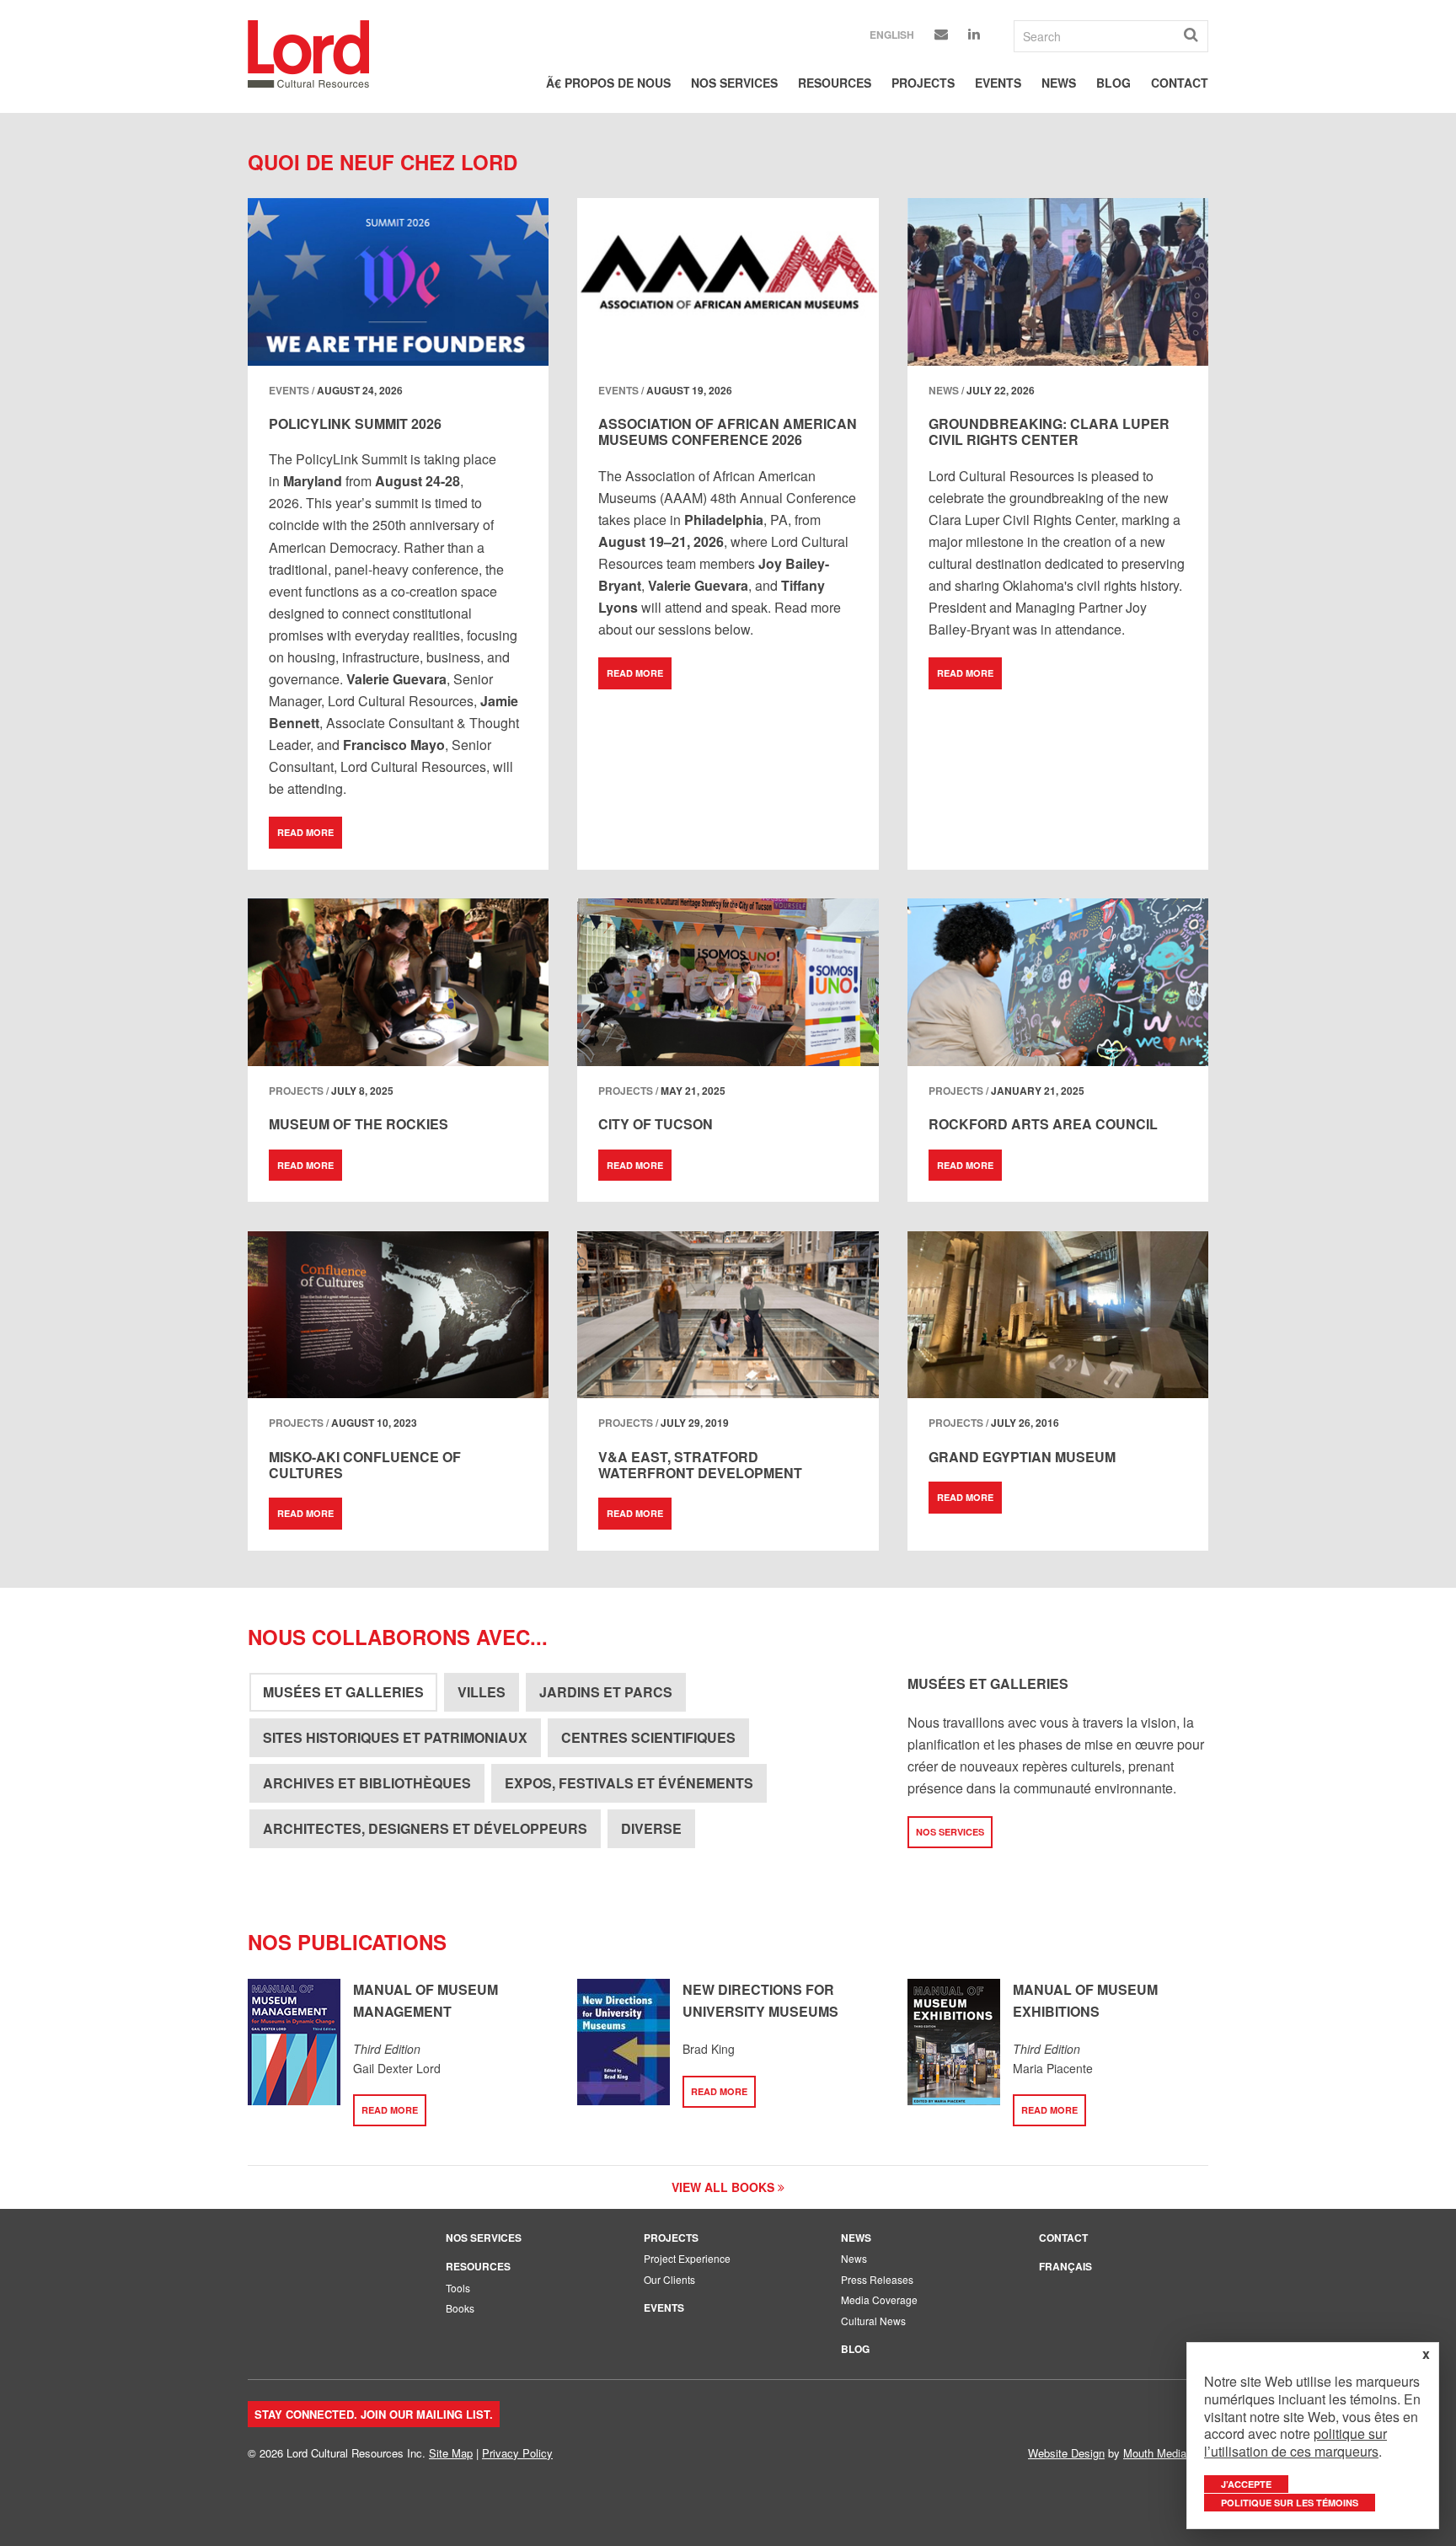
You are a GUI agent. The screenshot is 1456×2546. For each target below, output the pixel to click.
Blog (1113, 83)
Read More (305, 832)
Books (460, 2308)
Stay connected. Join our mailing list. (374, 2414)
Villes (482, 1692)
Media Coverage (879, 2299)
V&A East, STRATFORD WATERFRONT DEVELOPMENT (700, 1465)
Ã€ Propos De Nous (608, 83)
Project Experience (687, 2258)
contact (1180, 83)
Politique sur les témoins (1290, 2503)
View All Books (725, 2187)
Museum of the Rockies (359, 1124)
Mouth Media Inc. (1166, 2453)
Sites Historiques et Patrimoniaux (395, 1737)
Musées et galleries (343, 1692)
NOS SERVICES (950, 1832)
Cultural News (873, 2321)
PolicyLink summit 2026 (355, 423)
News (1059, 83)
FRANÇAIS (1065, 2266)
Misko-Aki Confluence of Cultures (365, 1465)
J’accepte (1246, 2484)
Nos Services (734, 83)
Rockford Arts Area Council (1043, 1124)
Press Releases (877, 2279)
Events (998, 83)
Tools (458, 2288)
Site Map (451, 2453)
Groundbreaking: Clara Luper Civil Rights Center (1049, 431)
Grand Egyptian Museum (1022, 1457)
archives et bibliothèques (367, 1783)
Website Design (1066, 2453)
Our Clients (669, 2279)
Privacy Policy (517, 2453)
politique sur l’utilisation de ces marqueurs (1295, 2442)
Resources (835, 83)
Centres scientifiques (648, 1737)
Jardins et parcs (606, 1692)
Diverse (651, 1828)
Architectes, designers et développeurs (425, 1828)
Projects (923, 83)
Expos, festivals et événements (629, 1783)
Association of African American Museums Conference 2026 (728, 431)
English (892, 35)
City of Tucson (656, 1124)
